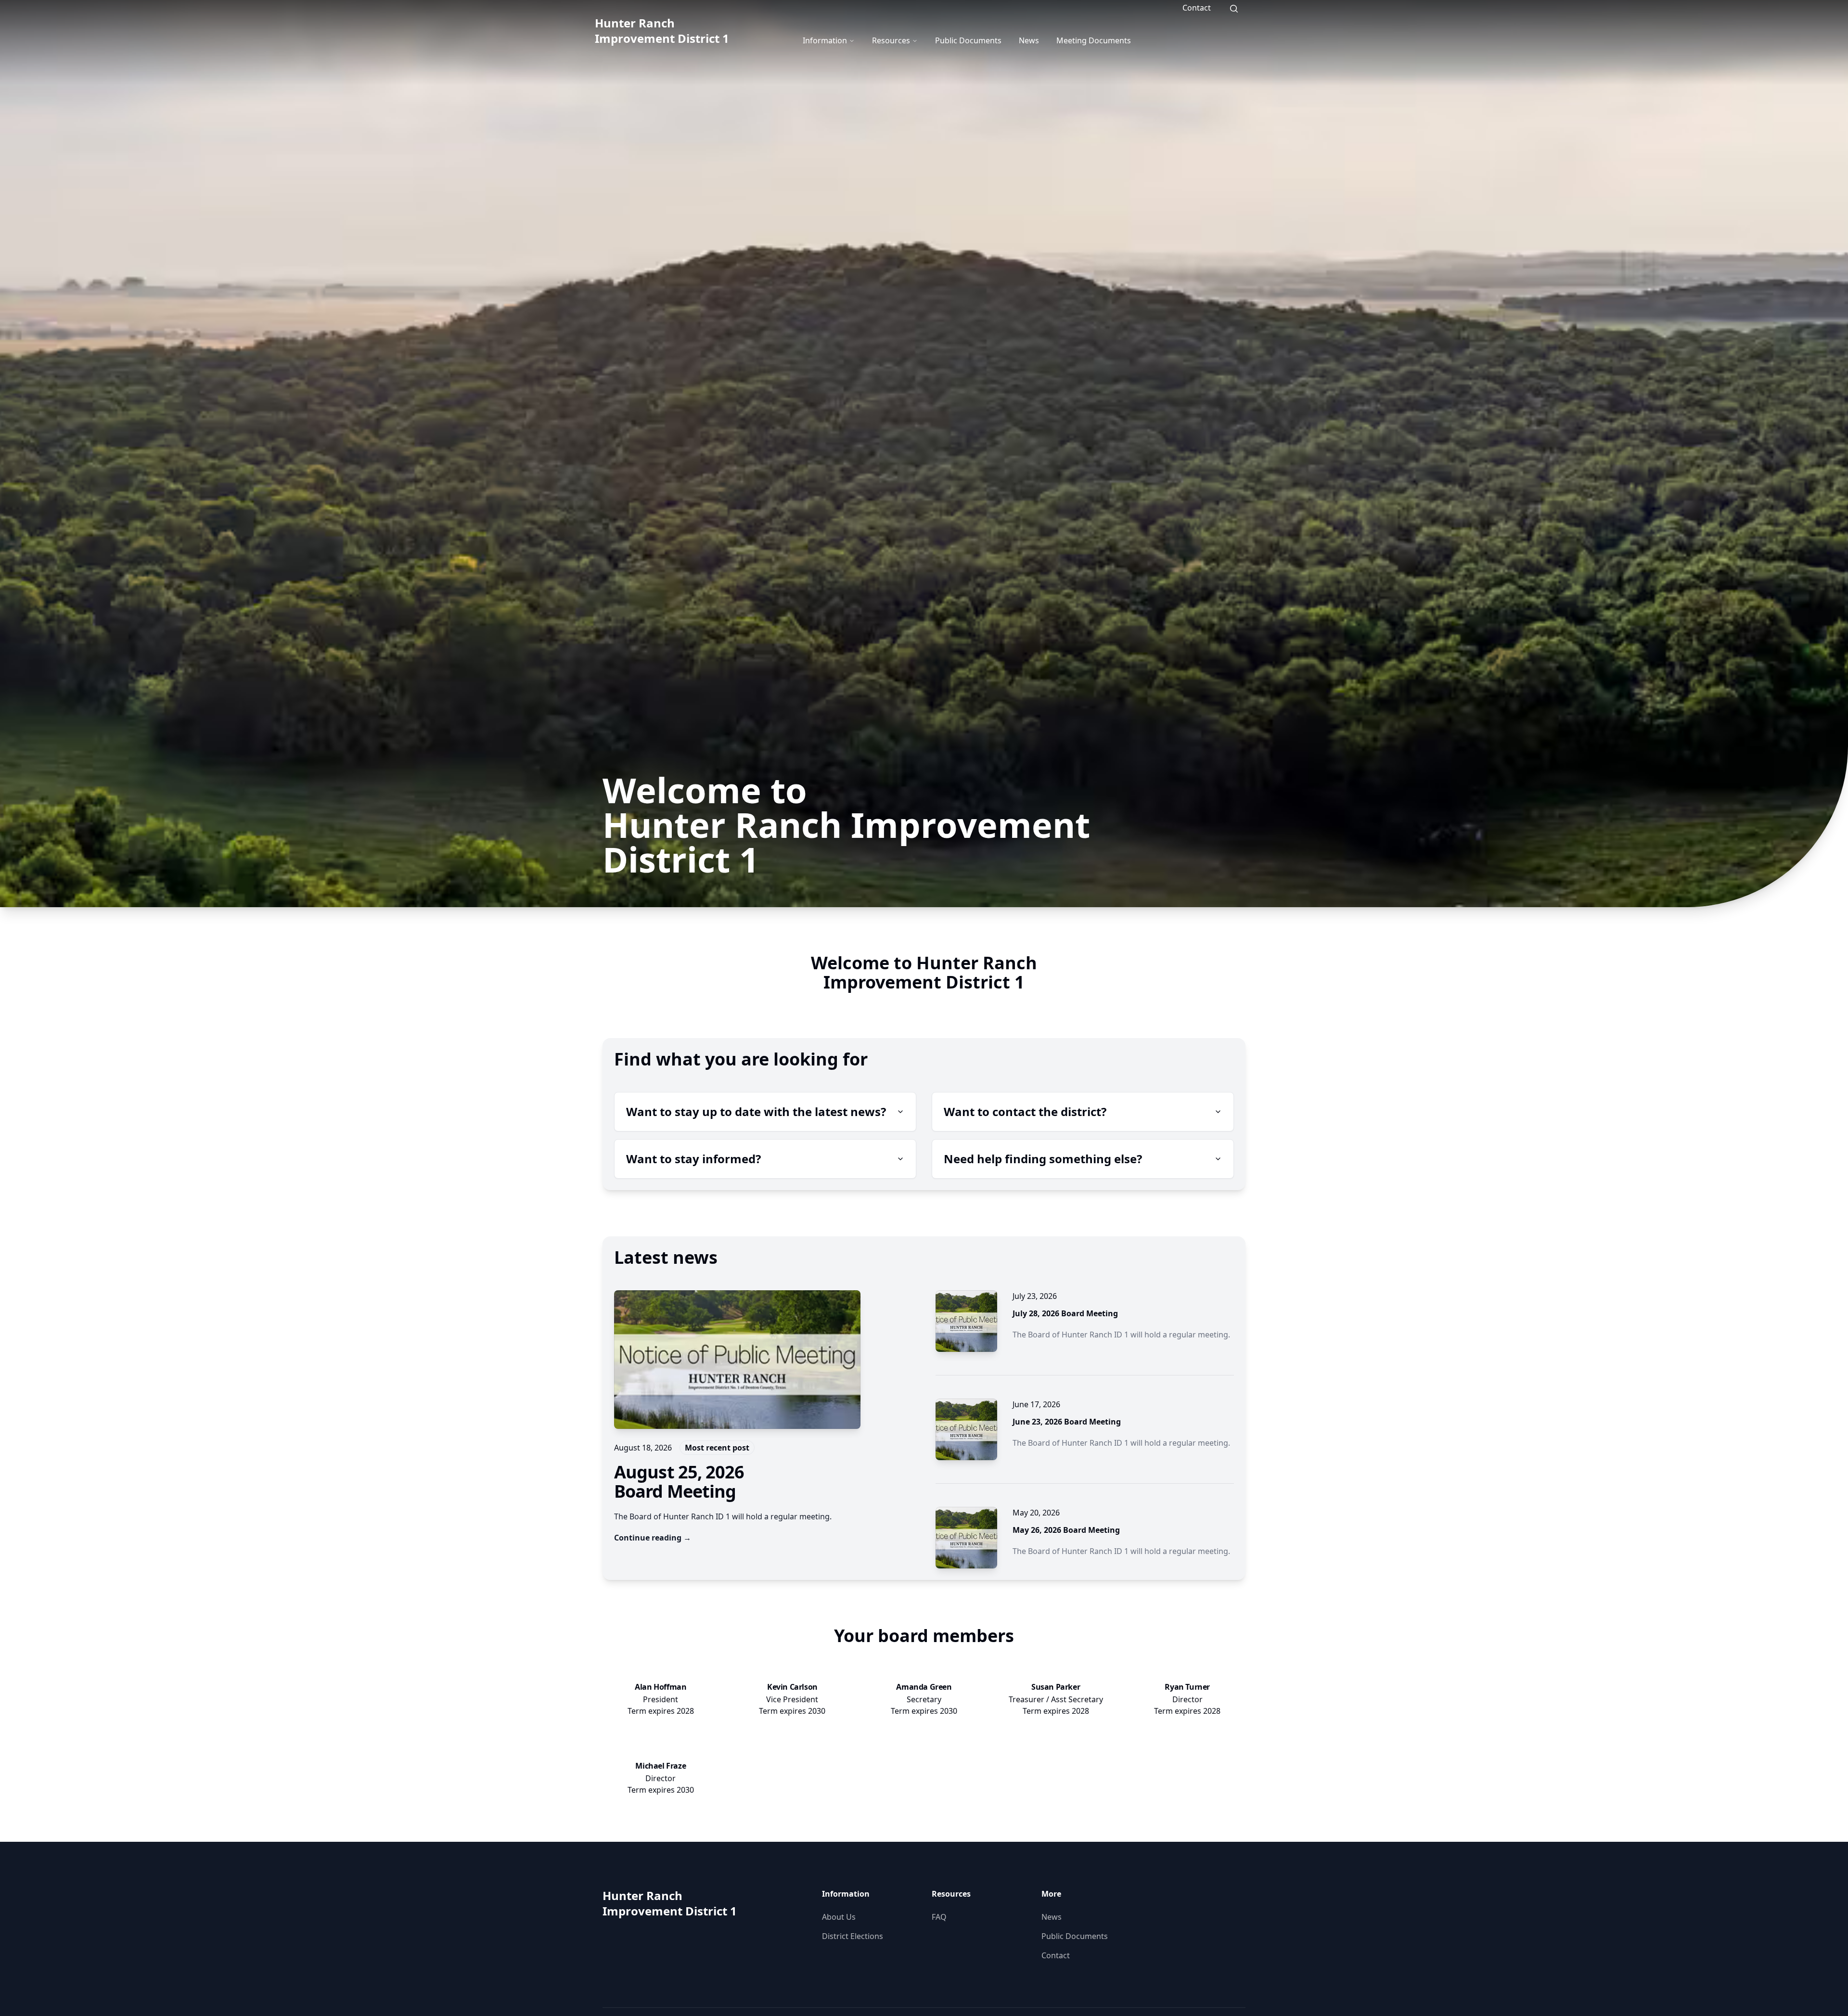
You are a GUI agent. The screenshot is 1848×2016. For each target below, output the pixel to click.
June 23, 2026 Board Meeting (1067, 1422)
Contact (1197, 8)
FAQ (939, 1917)
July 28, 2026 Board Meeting (1065, 1313)
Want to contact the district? (1025, 1111)
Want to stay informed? (693, 1159)
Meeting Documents (1094, 40)
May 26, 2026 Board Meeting (1066, 1530)
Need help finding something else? (1043, 1159)
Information (825, 40)
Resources (891, 40)
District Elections (853, 1936)
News (1029, 40)
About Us (839, 1917)
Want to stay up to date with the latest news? (756, 1111)
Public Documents (968, 40)
